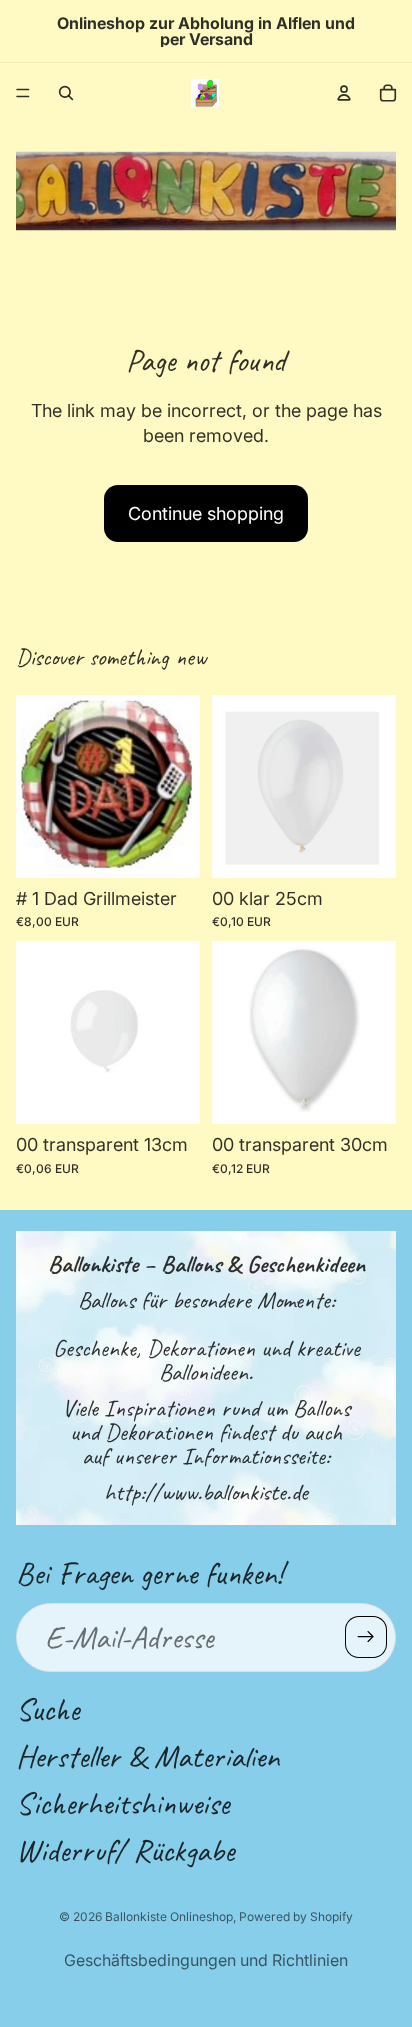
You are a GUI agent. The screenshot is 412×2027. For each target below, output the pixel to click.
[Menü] (23, 93)
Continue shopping (206, 513)
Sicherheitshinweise (122, 1803)
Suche (47, 1708)
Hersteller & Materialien (147, 1756)
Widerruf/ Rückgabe (125, 1850)
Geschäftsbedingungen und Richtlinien (206, 1960)
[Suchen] (66, 93)
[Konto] (344, 93)
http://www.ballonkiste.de (206, 1492)
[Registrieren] (366, 1637)
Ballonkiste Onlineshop (169, 1916)
